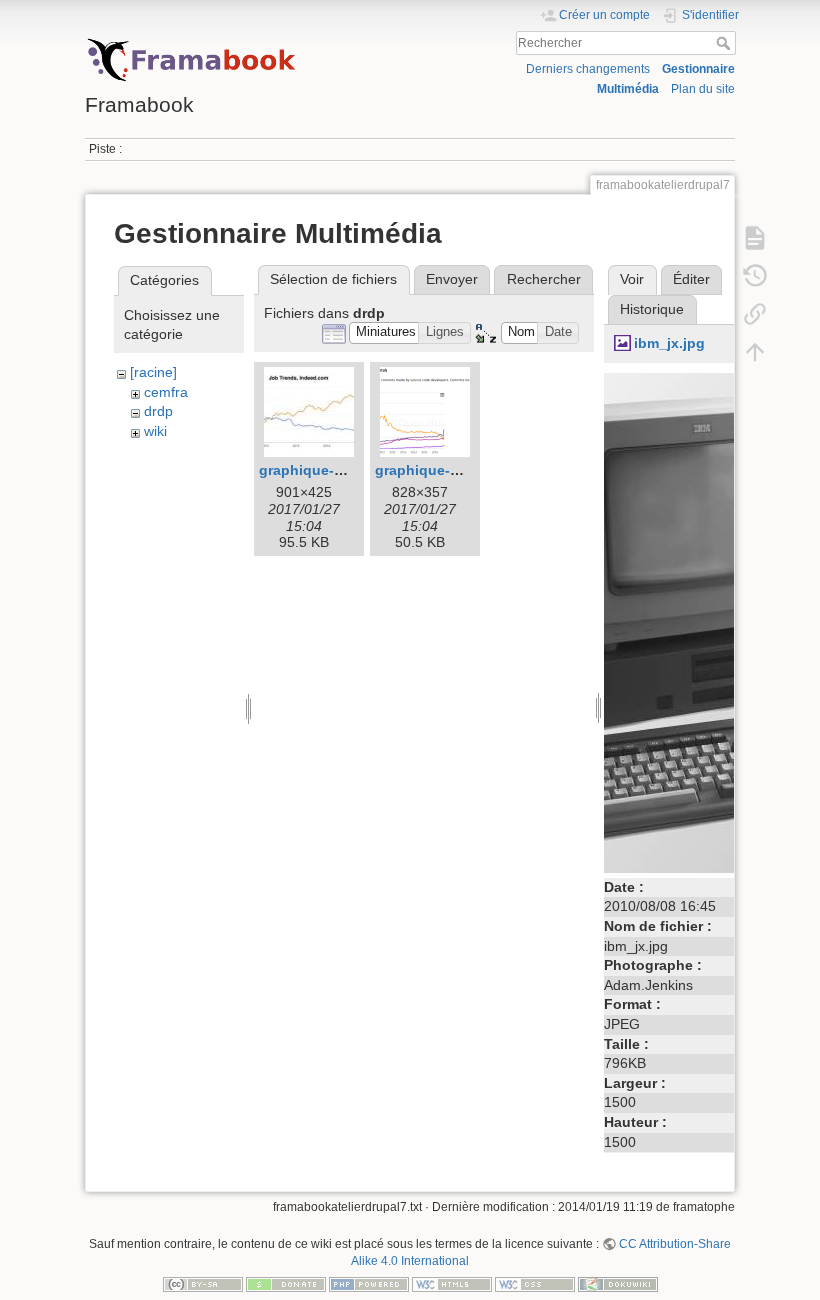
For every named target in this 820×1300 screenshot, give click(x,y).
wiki (155, 431)
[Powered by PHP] (369, 1284)
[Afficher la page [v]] (755, 237)
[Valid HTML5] (452, 1284)
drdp (158, 411)
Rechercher (725, 43)
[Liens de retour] (755, 313)
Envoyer (452, 279)
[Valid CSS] (535, 1284)
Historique (652, 309)
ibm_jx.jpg (669, 343)
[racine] (153, 372)
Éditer (691, 279)
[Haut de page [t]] (755, 351)
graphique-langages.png (459, 470)
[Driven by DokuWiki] (618, 1284)
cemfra (166, 392)
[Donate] (286, 1284)
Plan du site (703, 89)
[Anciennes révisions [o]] (755, 275)
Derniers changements (588, 69)
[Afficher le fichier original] (709, 621)
